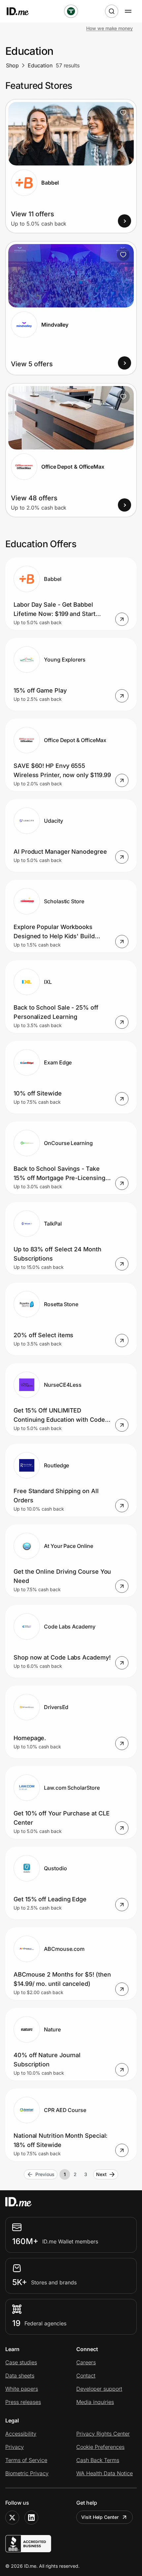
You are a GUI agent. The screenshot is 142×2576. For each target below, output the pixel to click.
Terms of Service (26, 2460)
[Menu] (128, 11)
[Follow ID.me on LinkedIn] (31, 2518)
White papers (22, 2389)
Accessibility (21, 2434)
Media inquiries (95, 2402)
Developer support (99, 2389)
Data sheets (20, 2376)
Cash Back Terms (98, 2460)
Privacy (15, 2447)
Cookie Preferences (100, 2447)
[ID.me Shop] (22, 11)
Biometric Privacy (27, 2473)
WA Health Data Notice (105, 2473)
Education (40, 65)
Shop (12, 65)
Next (101, 2174)
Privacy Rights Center (103, 2434)
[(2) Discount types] (71, 11)
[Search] (112, 11)
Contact (86, 2376)
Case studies (21, 2362)
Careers (86, 2362)
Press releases (23, 2402)
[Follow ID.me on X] (12, 2518)
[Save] (123, 113)
